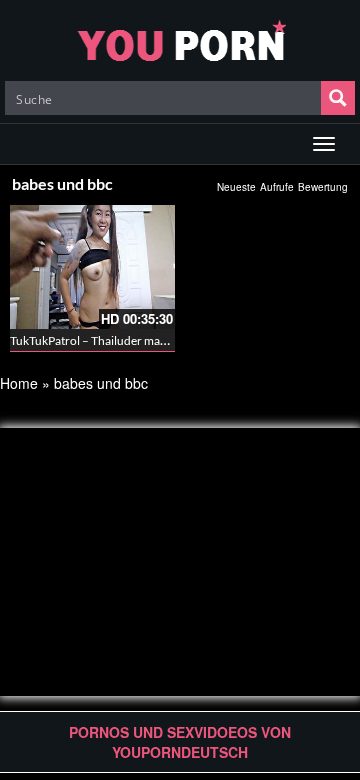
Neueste (236, 187)
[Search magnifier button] (338, 98)
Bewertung (323, 187)
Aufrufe (277, 187)
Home (19, 383)
